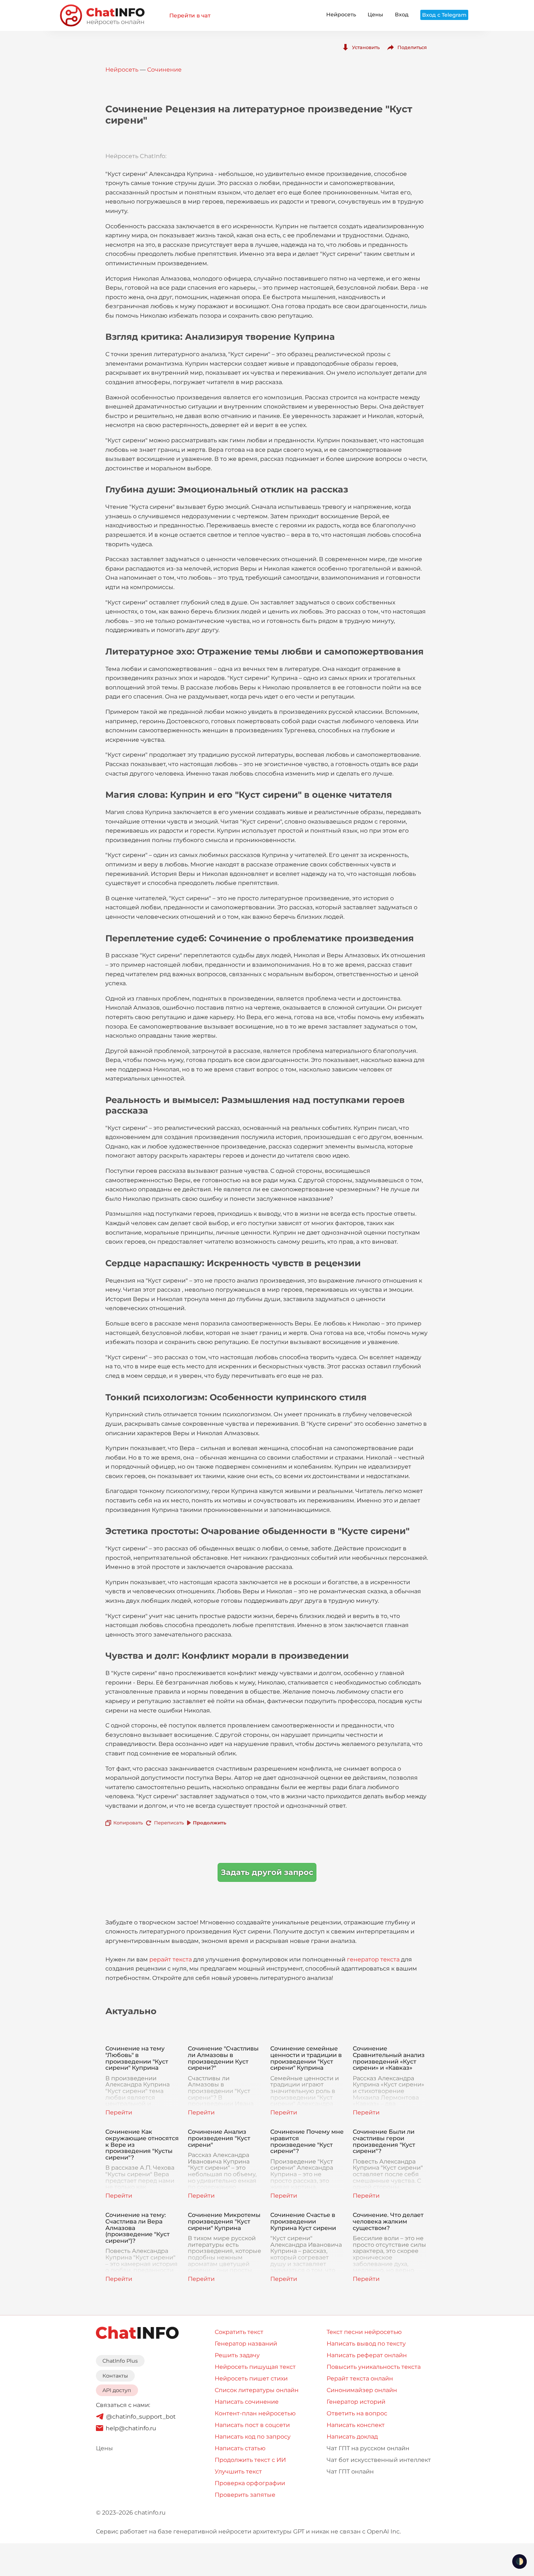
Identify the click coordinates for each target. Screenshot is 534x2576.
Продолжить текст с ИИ (250, 2460)
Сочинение (164, 70)
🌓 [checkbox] (519, 2561)
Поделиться (412, 47)
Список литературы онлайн (257, 2390)
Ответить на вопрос (357, 2413)
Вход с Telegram (444, 15)
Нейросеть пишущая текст (255, 2367)
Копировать (128, 1823)
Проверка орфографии (250, 2483)
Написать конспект (356, 2425)
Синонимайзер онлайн (362, 2390)
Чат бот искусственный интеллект (379, 2460)
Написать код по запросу (253, 2437)
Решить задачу (237, 2355)
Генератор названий (246, 2344)
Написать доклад (352, 2437)
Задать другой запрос (267, 1872)
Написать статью (240, 2448)
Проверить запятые (245, 2495)
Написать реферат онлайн (367, 2355)
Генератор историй (356, 2402)
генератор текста (373, 1959)
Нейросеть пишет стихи (251, 2378)
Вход (402, 15)
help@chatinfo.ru (131, 2428)
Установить (366, 47)
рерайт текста (171, 1959)
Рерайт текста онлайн (360, 2378)
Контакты (115, 2376)
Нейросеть (341, 15)
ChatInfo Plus (120, 2361)
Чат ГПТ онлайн (350, 2472)
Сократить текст (239, 2332)
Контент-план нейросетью (255, 2413)
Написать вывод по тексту (366, 2344)
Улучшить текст (238, 2472)
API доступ (117, 2390)
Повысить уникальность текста (374, 2367)
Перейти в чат (190, 15)
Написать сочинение (247, 2402)
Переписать (169, 1823)
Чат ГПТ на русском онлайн (368, 2448)
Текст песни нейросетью (364, 2332)
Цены (375, 15)
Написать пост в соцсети (252, 2425)
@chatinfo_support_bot (141, 2417)
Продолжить (210, 1823)
